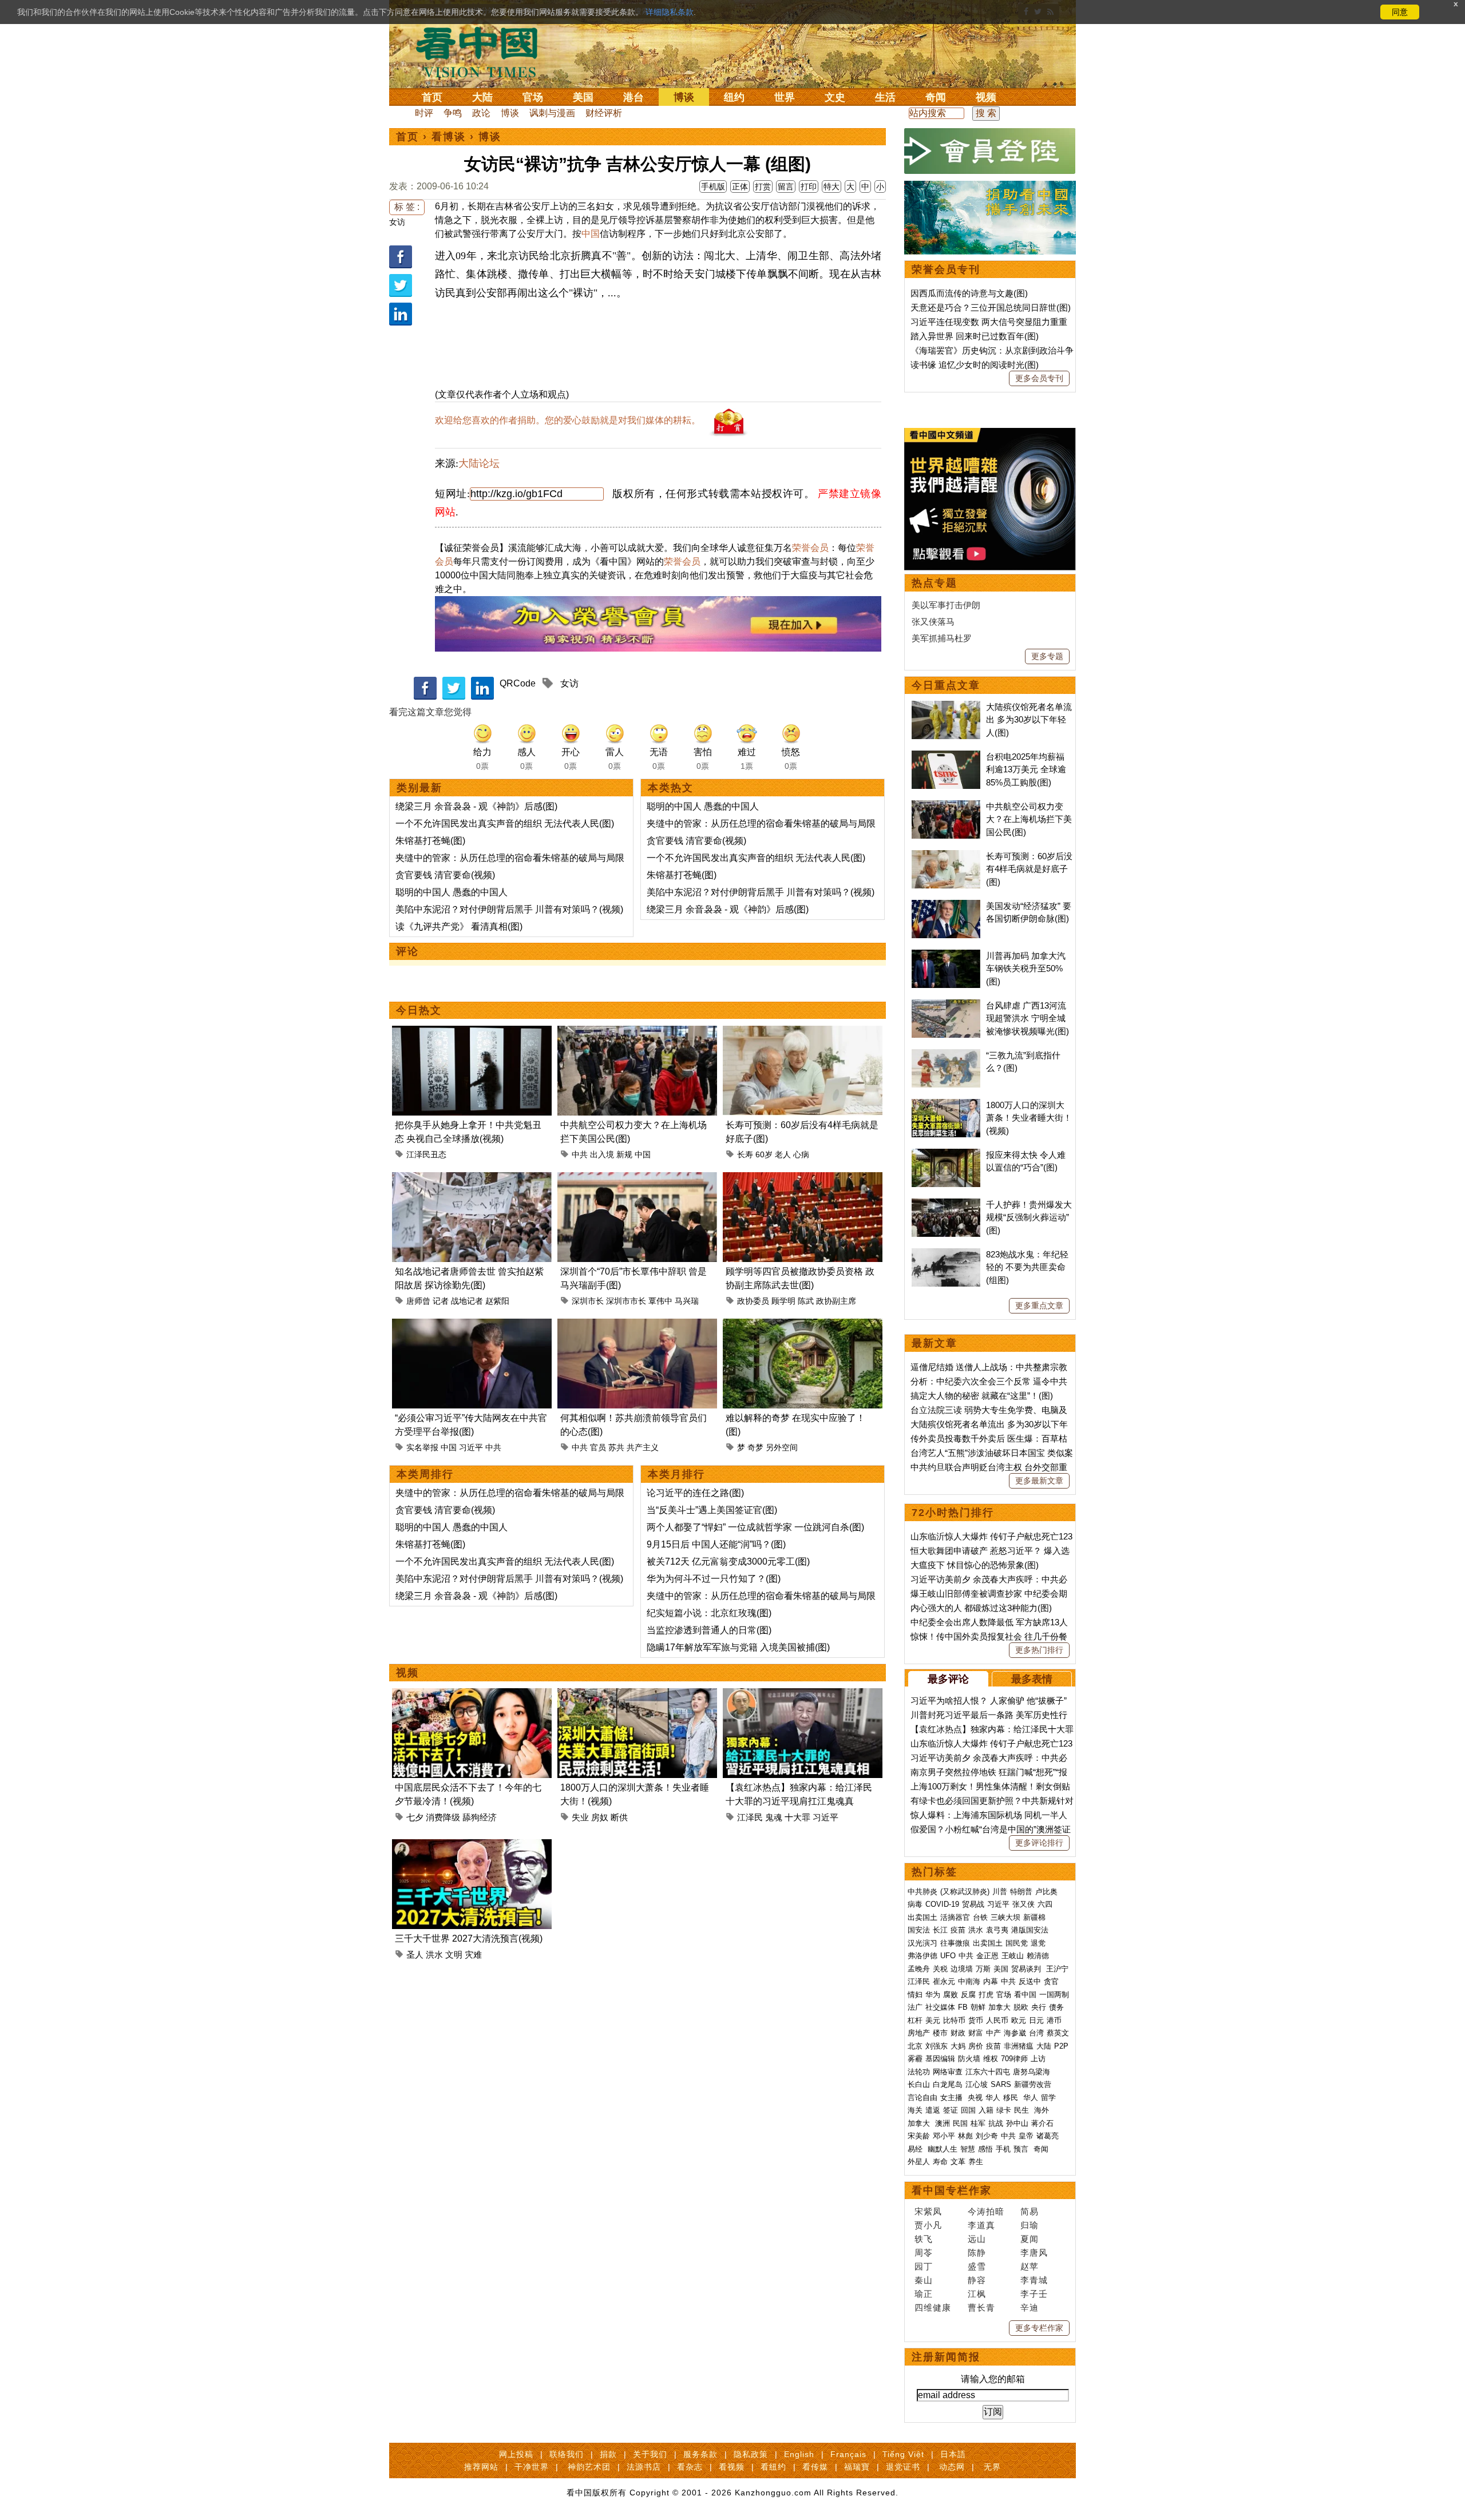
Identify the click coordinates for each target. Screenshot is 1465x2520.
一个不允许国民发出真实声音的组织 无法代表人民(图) (505, 824)
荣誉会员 (810, 548)
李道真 (981, 2225)
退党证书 (903, 2467)
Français (848, 2454)
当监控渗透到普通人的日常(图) (709, 1630)
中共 (580, 1154)
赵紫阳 (497, 1301)
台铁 (980, 1917)
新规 (624, 1154)
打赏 (763, 186)
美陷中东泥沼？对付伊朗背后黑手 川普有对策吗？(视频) (509, 909)
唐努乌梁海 (1032, 2072)
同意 (1400, 12)
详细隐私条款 (670, 12)
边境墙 (962, 1969)
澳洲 (943, 2123)
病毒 (915, 1904)
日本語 (953, 2454)
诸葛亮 (1048, 2136)
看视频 (732, 2467)
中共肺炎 (922, 1892)
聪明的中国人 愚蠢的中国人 (452, 892)
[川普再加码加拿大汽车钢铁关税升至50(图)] (946, 956)
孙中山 (1017, 2123)
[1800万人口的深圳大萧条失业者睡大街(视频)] (637, 1695)
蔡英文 (1058, 2033)
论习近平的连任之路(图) (695, 1493)
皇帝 (1026, 2136)
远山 (977, 2239)
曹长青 (981, 2307)
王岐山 (1013, 1956)
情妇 (915, 1995)
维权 (991, 2059)
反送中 (1030, 1981)
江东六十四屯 (988, 2072)
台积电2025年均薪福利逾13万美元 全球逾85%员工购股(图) (1026, 769)
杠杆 (915, 2020)
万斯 (983, 1969)
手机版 (713, 186)
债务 (1056, 2007)
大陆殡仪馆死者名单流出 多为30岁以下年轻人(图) (1029, 720)
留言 (786, 186)
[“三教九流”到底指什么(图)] (946, 1055)
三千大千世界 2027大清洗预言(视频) (469, 1938)
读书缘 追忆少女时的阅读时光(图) (975, 365)
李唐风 (1034, 2253)
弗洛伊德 (922, 1956)
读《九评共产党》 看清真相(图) (459, 926)
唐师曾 (418, 1301)
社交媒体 (940, 2007)
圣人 (415, 1955)
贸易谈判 (1027, 1969)
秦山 (924, 2280)
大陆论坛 (479, 463)
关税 (940, 1969)
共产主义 (643, 1447)
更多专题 (1047, 656)
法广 (915, 2007)
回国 (968, 2110)
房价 (976, 2046)
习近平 (471, 1447)
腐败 (951, 1995)
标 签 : (407, 207)
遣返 (933, 2110)
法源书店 (644, 2467)
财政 (958, 2033)
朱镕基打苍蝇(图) (430, 841)
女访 (397, 222)
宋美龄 (919, 2136)
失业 (580, 1817)
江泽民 (750, 1817)
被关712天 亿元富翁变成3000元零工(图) (728, 1561)
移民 (1011, 2098)
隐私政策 (751, 2454)
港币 (1054, 2020)
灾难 (473, 1955)
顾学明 (783, 1301)
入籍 (986, 2110)
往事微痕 (955, 1943)
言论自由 (922, 2098)
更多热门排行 (1039, 1650)
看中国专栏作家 (952, 2190)
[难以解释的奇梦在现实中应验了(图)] (803, 1325)
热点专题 (935, 583)
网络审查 (948, 2072)
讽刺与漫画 (552, 113)
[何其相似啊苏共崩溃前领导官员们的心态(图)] (637, 1325)
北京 (915, 2046)
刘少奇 (987, 2136)
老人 (783, 1154)
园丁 (924, 2266)
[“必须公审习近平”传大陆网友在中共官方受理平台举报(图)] (472, 1325)
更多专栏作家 (1039, 2328)
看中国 (484, 51)
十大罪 (797, 1817)
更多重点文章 (1039, 1305)
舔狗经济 (480, 1817)
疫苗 (958, 1930)
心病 (801, 1154)
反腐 (968, 1995)
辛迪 (1030, 2307)
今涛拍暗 (986, 2211)
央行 (1039, 2007)
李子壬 (1034, 2294)
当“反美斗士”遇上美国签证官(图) (712, 1510)
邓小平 (944, 2136)
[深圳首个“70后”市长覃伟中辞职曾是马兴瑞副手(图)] (637, 1179)
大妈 (958, 2046)
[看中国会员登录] (990, 151)
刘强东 (937, 2046)
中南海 (969, 1981)
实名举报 (422, 1447)
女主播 (953, 2098)
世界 (785, 97)
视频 (986, 97)
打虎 (986, 1995)
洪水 (434, 1955)
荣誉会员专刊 (946, 269)
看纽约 (773, 2467)
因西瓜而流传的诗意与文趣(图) (969, 293)
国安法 (919, 1930)
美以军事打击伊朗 (946, 605)
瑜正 (924, 2294)
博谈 (684, 97)
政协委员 (753, 1301)
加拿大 (999, 2007)
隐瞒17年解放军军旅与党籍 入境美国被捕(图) (738, 1647)
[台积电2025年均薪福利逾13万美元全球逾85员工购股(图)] (946, 757)
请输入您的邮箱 (993, 2379)
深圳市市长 (626, 1301)
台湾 (1036, 2033)
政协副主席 (836, 1301)
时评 (424, 113)
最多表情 (1032, 1679)
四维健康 (933, 2307)
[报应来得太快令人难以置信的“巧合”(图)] (946, 1155)
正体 (740, 186)
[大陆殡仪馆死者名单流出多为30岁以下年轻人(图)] (946, 707)
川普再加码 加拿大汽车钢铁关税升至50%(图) (1026, 969)
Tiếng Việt (903, 2454)
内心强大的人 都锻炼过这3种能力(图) (981, 1608)
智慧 (968, 2149)
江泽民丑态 (426, 1154)
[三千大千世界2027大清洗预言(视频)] (472, 1846)
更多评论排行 (1039, 1843)
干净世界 (532, 2467)
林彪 (965, 2136)
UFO (948, 1956)
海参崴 (1015, 2033)
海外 (1043, 2110)
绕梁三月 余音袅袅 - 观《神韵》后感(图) (476, 806)
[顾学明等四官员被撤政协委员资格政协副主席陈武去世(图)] (803, 1179)
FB (963, 2007)
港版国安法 (1030, 1930)
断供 (619, 1817)
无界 (992, 2467)
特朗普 (1021, 1892)
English (799, 2454)
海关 (915, 2110)
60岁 (764, 1154)
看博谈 (449, 137)
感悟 (985, 2149)
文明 (454, 1955)
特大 (832, 186)
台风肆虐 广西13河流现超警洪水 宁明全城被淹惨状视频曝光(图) (1028, 1018)
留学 (1048, 2098)
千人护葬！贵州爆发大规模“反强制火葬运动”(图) (1029, 1217)
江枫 (977, 2294)
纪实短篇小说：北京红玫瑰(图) (709, 1613)
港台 (633, 97)
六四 (1045, 1904)
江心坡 (977, 2084)
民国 (960, 2123)
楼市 (940, 2033)
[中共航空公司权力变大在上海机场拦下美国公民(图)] (637, 1032)
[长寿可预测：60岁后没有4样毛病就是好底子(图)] (803, 1032)
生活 (885, 97)
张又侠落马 (933, 622)
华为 (933, 1995)
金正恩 (987, 1956)
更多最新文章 (1039, 1481)
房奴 (600, 1817)
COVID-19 (942, 1904)
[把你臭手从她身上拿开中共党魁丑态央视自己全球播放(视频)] (472, 1032)
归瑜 (1030, 2225)
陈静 (977, 2253)
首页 (432, 97)
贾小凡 (928, 2225)
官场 (533, 97)
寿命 (940, 2162)
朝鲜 (978, 2007)
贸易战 (973, 1904)
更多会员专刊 (1039, 378)
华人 (993, 2098)
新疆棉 (1034, 1917)
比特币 (954, 2020)
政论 (481, 113)
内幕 (991, 1981)
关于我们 (650, 2454)
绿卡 (1004, 2110)
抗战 (996, 2123)
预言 (1022, 2149)
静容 (977, 2280)
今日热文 (419, 1010)
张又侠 (1023, 1904)
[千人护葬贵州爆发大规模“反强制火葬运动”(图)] (946, 1205)
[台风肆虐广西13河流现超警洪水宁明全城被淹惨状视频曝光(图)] (946, 1005)
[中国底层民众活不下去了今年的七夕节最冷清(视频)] (472, 1695)
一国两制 (1054, 1995)
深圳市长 (588, 1301)
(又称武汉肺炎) (965, 1892)
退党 (1038, 1943)
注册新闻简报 (946, 2357)
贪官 (1051, 1981)
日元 (1036, 2020)
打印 (809, 186)
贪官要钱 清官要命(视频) (445, 875)
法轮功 (919, 2072)
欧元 (1019, 2020)
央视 (975, 2098)
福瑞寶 (857, 2467)
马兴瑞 (687, 1301)
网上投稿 (516, 2454)
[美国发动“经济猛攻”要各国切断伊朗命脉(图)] (946, 906)
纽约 (734, 97)
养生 (976, 2162)
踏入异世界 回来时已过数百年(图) (975, 336)
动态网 (952, 2467)
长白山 (919, 2084)
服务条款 (700, 2454)
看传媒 (815, 2467)
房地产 (919, 2033)
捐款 (608, 2454)
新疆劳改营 (1033, 2084)
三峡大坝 (1005, 1917)
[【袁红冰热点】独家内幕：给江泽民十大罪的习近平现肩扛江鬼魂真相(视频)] (803, 1695)
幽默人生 (943, 2149)
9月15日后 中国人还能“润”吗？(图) (716, 1544)
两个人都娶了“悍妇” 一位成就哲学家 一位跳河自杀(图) (755, 1527)
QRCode (518, 683)
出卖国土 (922, 1917)
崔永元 (944, 1981)
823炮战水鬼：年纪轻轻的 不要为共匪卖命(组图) (1027, 1267)
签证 (951, 2110)
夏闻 (1030, 2239)
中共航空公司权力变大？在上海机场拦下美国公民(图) (1029, 819)
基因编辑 (940, 2059)
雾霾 (915, 2059)
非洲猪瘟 (1019, 2046)
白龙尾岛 (948, 2084)
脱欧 (1021, 2007)
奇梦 (755, 1447)
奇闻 (936, 97)
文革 (958, 2162)
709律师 (1014, 2059)
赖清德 (1038, 1956)
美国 (583, 97)
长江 (940, 1930)
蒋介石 (1044, 2123)
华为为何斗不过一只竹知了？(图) (714, 1579)
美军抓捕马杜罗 (942, 638)
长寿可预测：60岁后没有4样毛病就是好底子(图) (1029, 869)
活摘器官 (955, 1917)
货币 (976, 2020)
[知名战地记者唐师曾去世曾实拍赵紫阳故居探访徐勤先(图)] (472, 1179)
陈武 (806, 1301)
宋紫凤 (928, 2211)
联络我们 (567, 2454)
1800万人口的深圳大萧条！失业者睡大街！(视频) (1029, 1118)
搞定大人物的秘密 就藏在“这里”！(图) (982, 1396)
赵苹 (1030, 2266)
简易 (1030, 2211)
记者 (441, 1301)
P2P (1061, 2046)
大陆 (482, 97)
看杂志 (690, 2467)
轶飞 (924, 2239)
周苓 (924, 2253)
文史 (835, 97)
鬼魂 (774, 1817)
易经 (916, 2149)
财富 (976, 2033)
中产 (993, 2033)
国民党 (1017, 1943)
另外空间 (782, 1447)
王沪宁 (1057, 1969)
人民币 (997, 2020)
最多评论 (948, 1679)
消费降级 (443, 1817)
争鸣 (453, 113)
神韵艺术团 (589, 2467)
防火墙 (969, 2059)
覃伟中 (660, 1301)
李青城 (1034, 2280)
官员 (598, 1447)
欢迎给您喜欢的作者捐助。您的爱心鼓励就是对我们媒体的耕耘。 (568, 420)
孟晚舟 (919, 1969)
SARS (1001, 2084)
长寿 (745, 1154)
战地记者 (467, 1301)
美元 (933, 2020)
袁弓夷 (997, 1930)
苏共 (616, 1447)
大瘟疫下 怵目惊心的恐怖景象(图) (975, 1565)
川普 (1000, 1892)
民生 (1023, 2110)
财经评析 (604, 113)
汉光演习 (922, 1943)
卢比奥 (1046, 1892)
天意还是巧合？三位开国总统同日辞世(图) (991, 307)
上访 (1038, 2059)
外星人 (919, 2162)
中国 (591, 234)
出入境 (602, 1154)
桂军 (978, 2123)
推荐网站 (481, 2467)
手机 (1003, 2149)
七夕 (415, 1817)
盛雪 (977, 2266)
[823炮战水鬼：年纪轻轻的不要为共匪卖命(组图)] (946, 1254)
